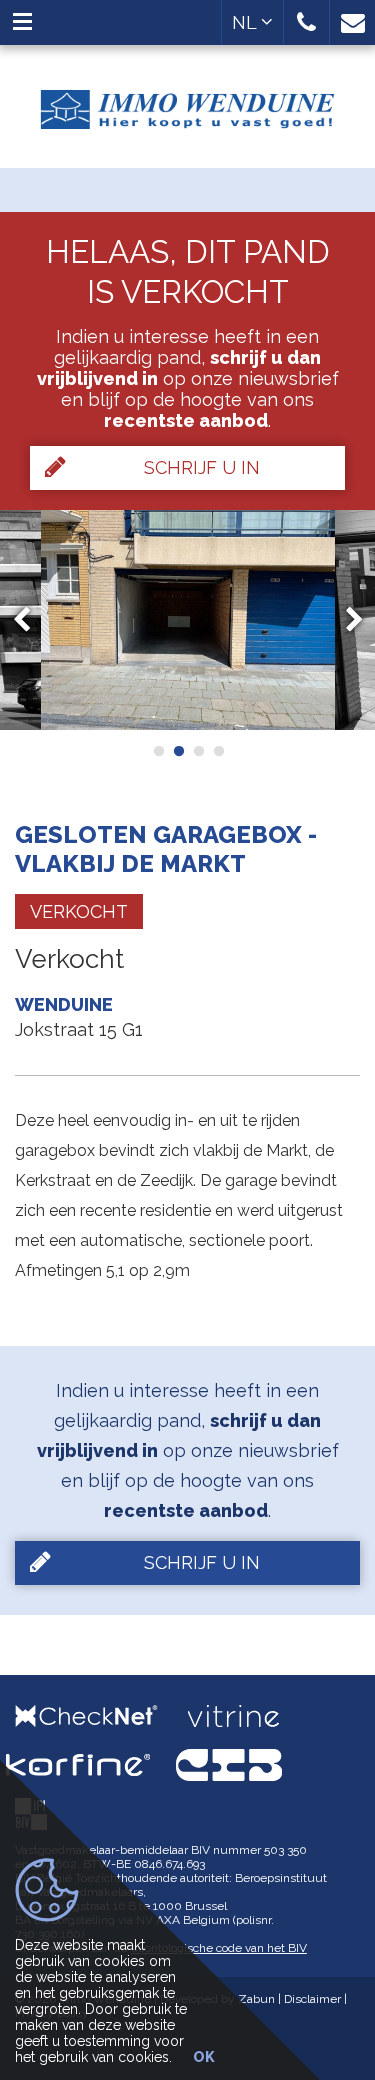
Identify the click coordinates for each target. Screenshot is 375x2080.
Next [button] (345, 620)
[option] (188, 620)
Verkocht (79, 911)
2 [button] (178, 751)
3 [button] (198, 751)
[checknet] (101, 1715)
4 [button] (218, 751)
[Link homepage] (187, 102)
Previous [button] (31, 620)
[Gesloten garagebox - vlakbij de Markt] (188, 620)
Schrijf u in (202, 467)
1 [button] (158, 751)
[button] (306, 22)
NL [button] (246, 22)
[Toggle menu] (22, 22)
